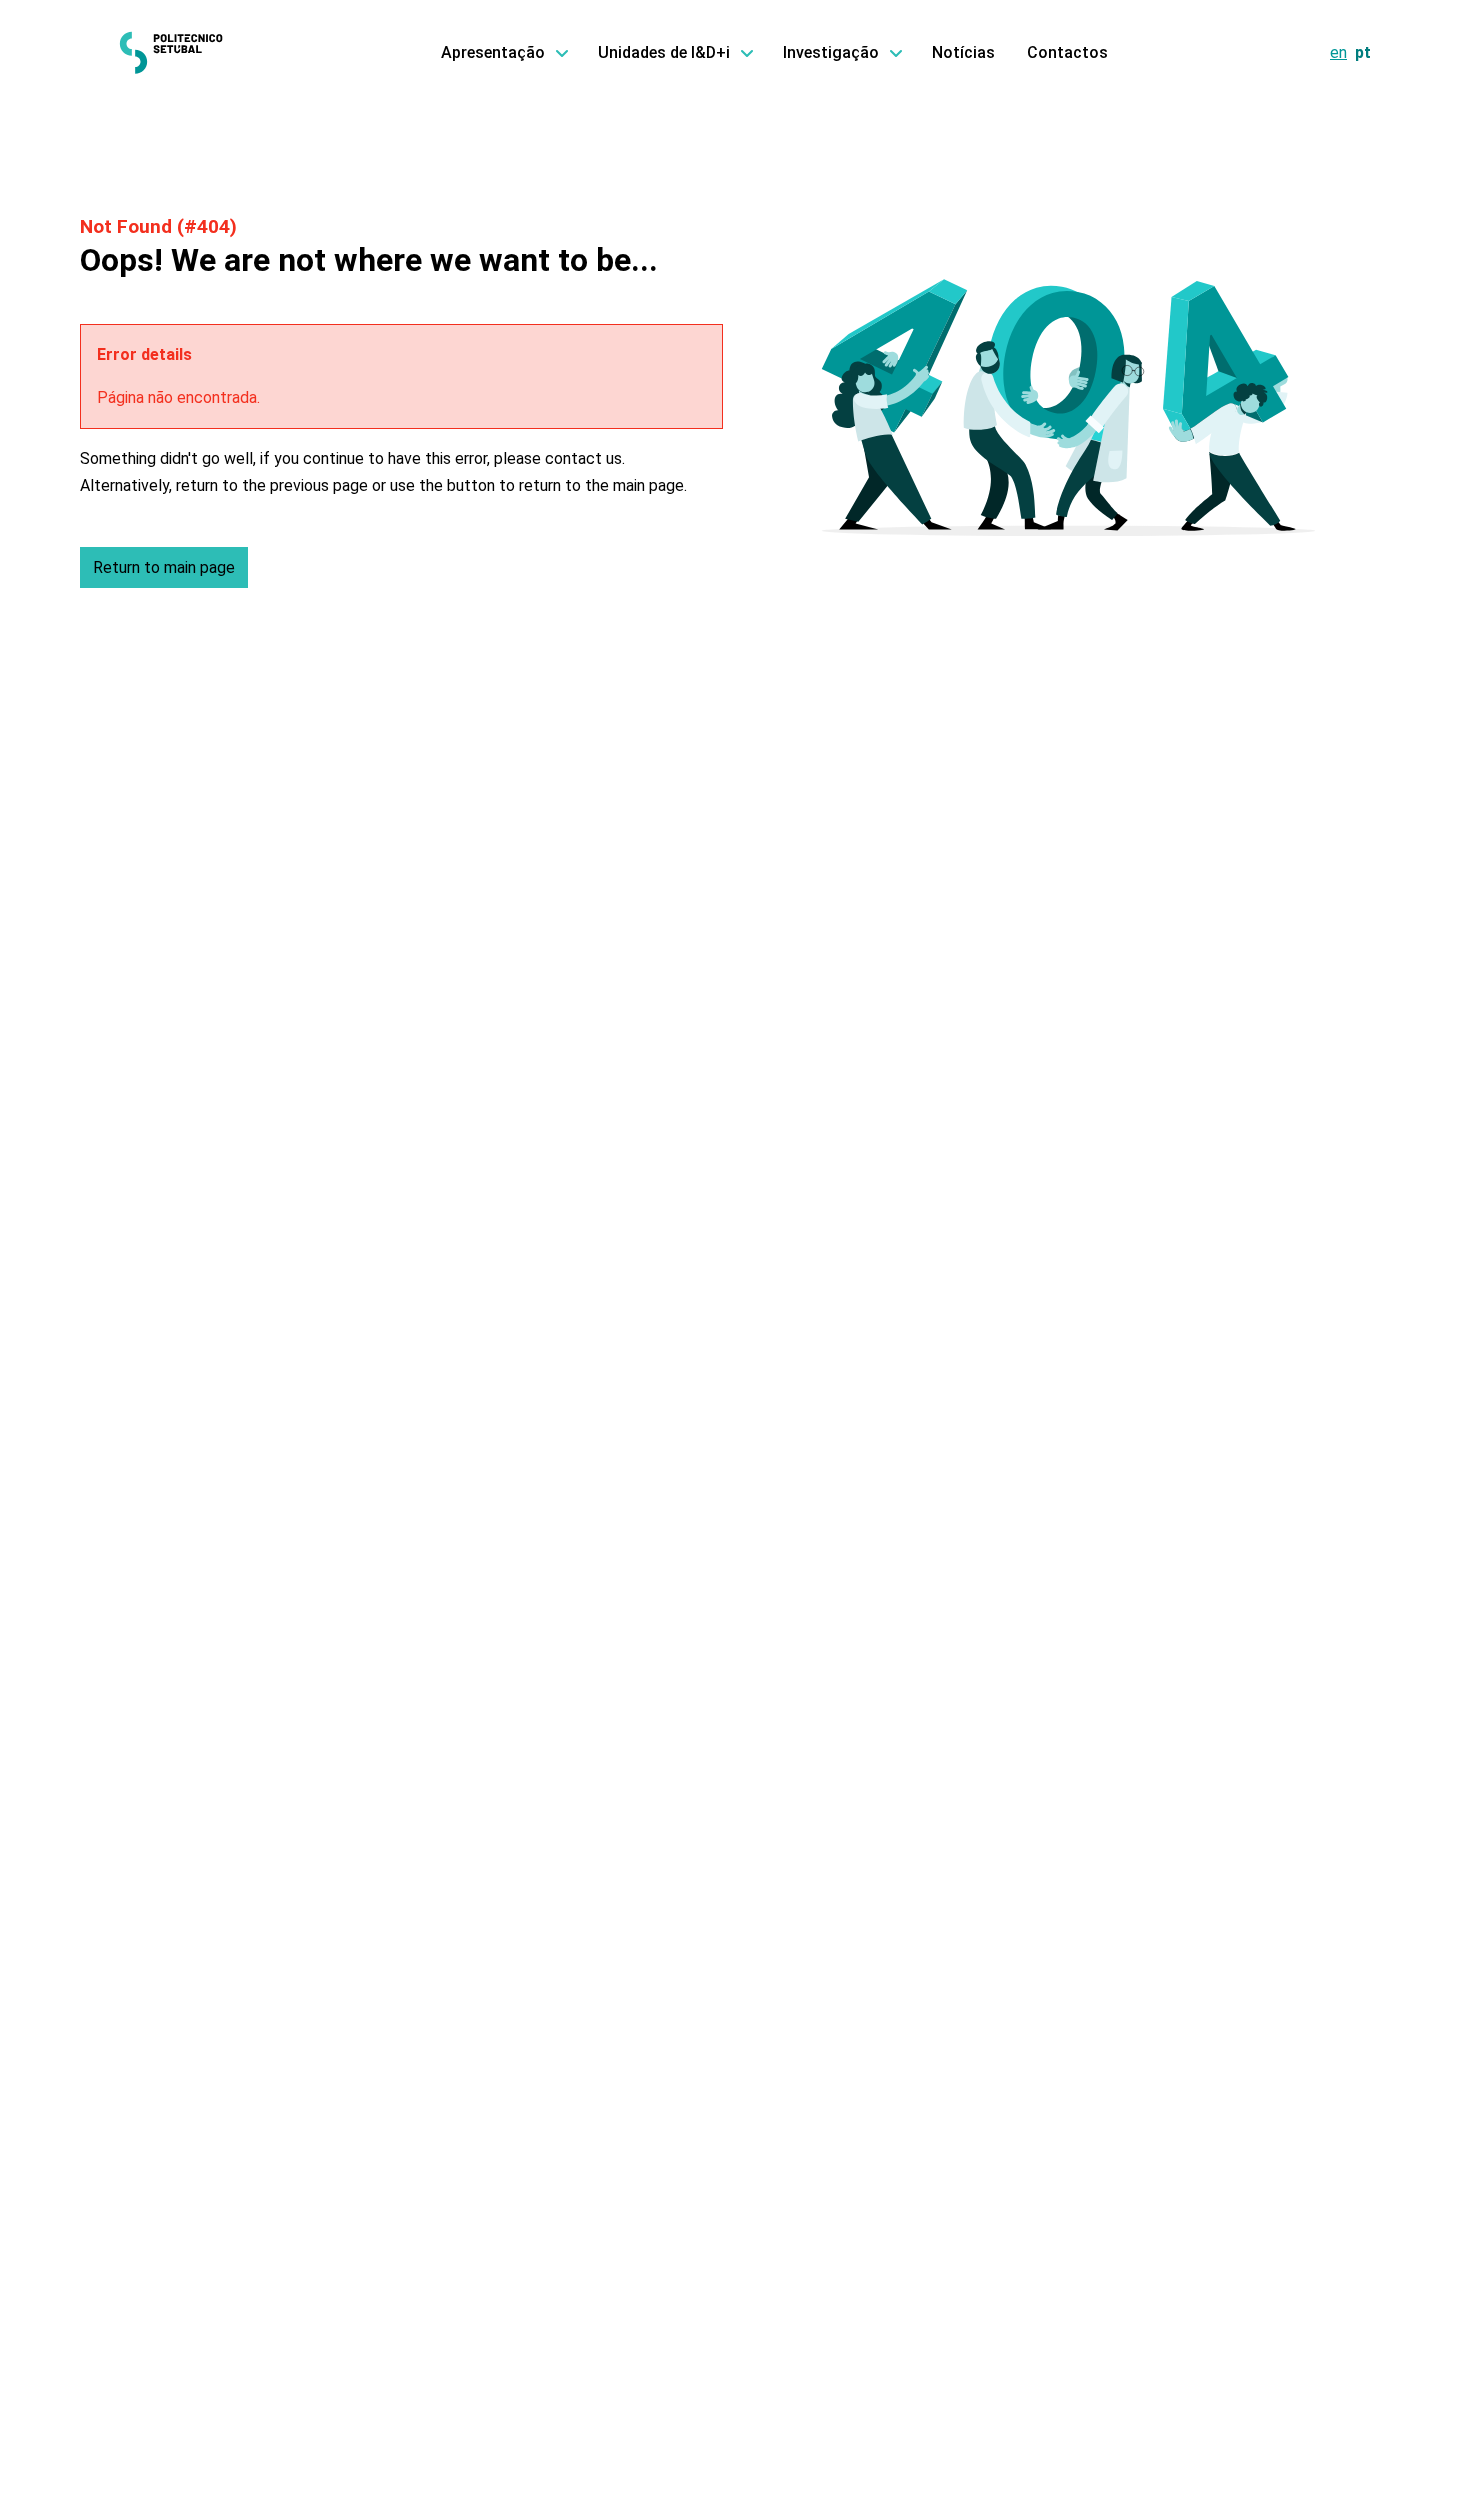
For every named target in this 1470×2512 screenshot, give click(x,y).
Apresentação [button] (493, 52)
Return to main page (164, 567)
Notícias (963, 52)
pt (1363, 52)
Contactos (1067, 52)
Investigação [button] (831, 52)
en (1338, 52)
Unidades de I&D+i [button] (664, 52)
